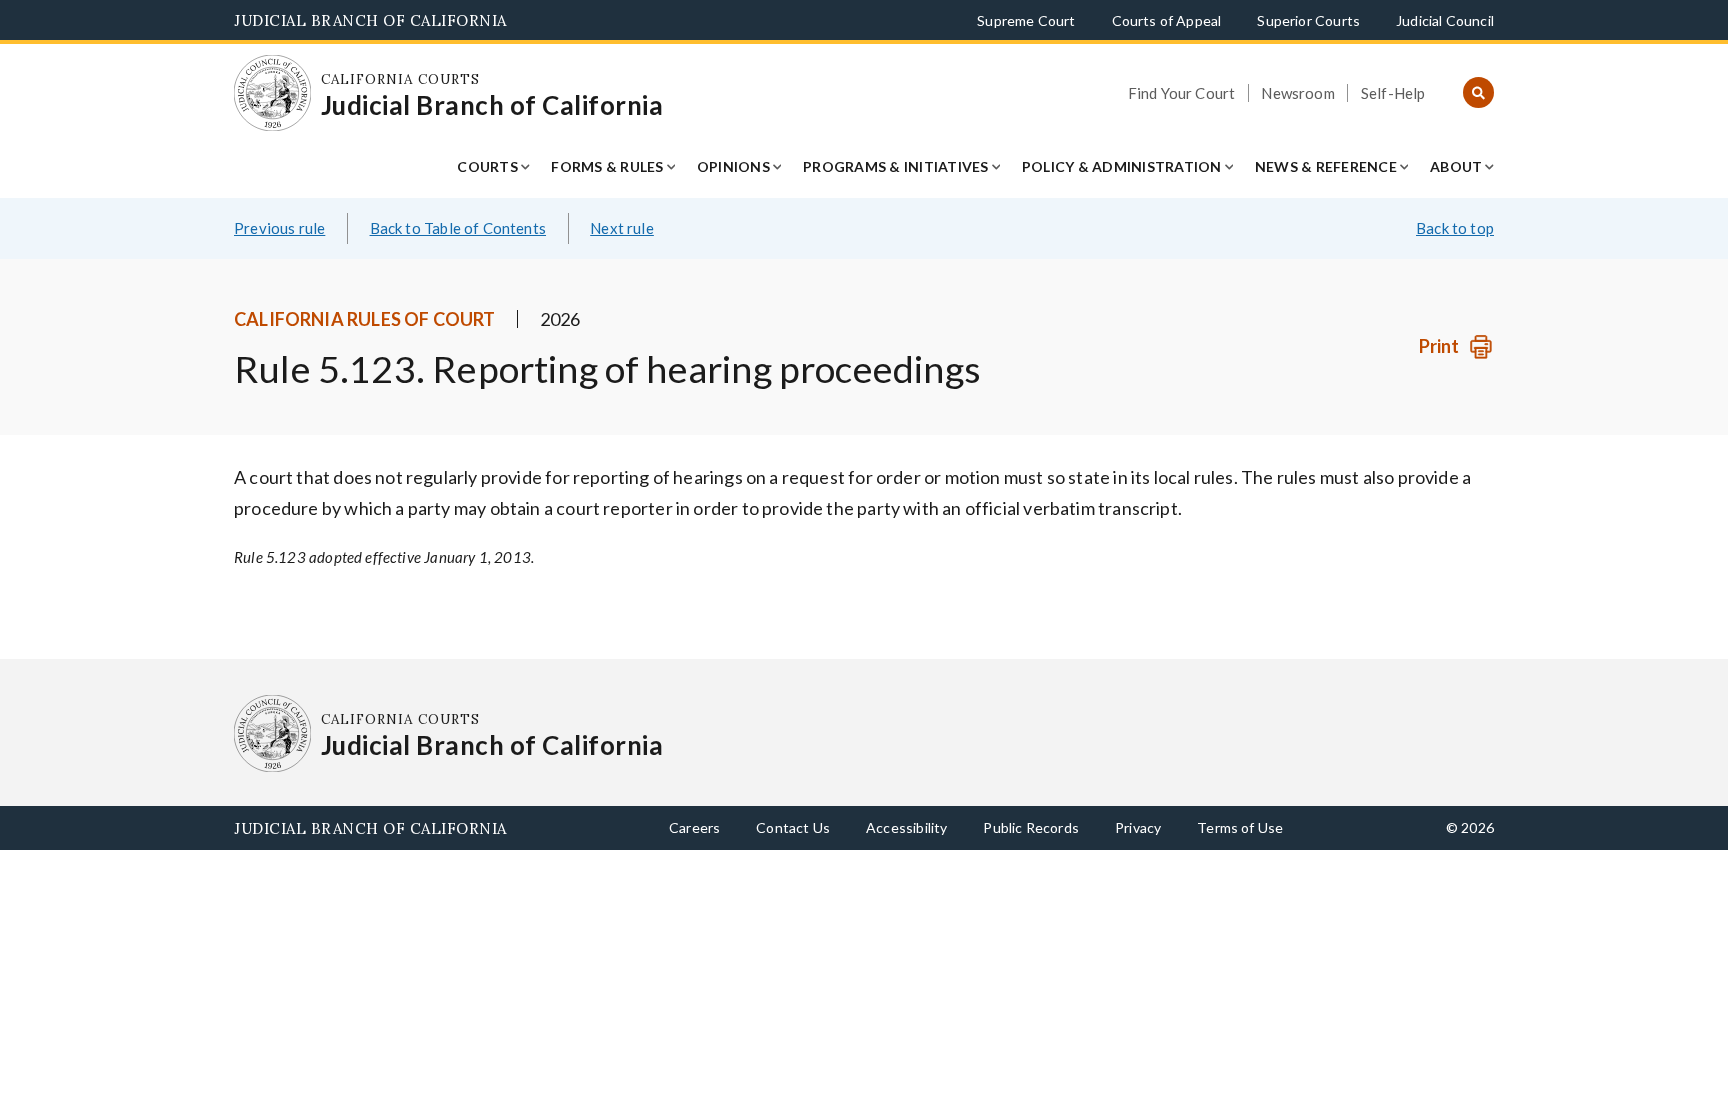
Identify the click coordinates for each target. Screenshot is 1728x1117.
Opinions (733, 166)
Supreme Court (1026, 20)
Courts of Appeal (1167, 20)
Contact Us (793, 827)
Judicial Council (1445, 20)
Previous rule (279, 228)
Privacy (1138, 827)
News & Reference (1326, 166)
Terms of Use (1240, 827)
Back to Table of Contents (458, 228)
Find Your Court (1182, 93)
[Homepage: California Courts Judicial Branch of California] (272, 93)
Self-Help (1393, 93)
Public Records (1031, 827)
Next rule (622, 228)
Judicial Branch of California (370, 20)
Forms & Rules (607, 166)
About (1456, 166)
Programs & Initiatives (896, 166)
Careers (694, 827)
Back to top (1455, 228)
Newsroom (1297, 93)
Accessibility (906, 827)
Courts (487, 166)
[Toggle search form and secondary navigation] (1478, 93)
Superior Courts (1308, 20)
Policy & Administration (1122, 166)
